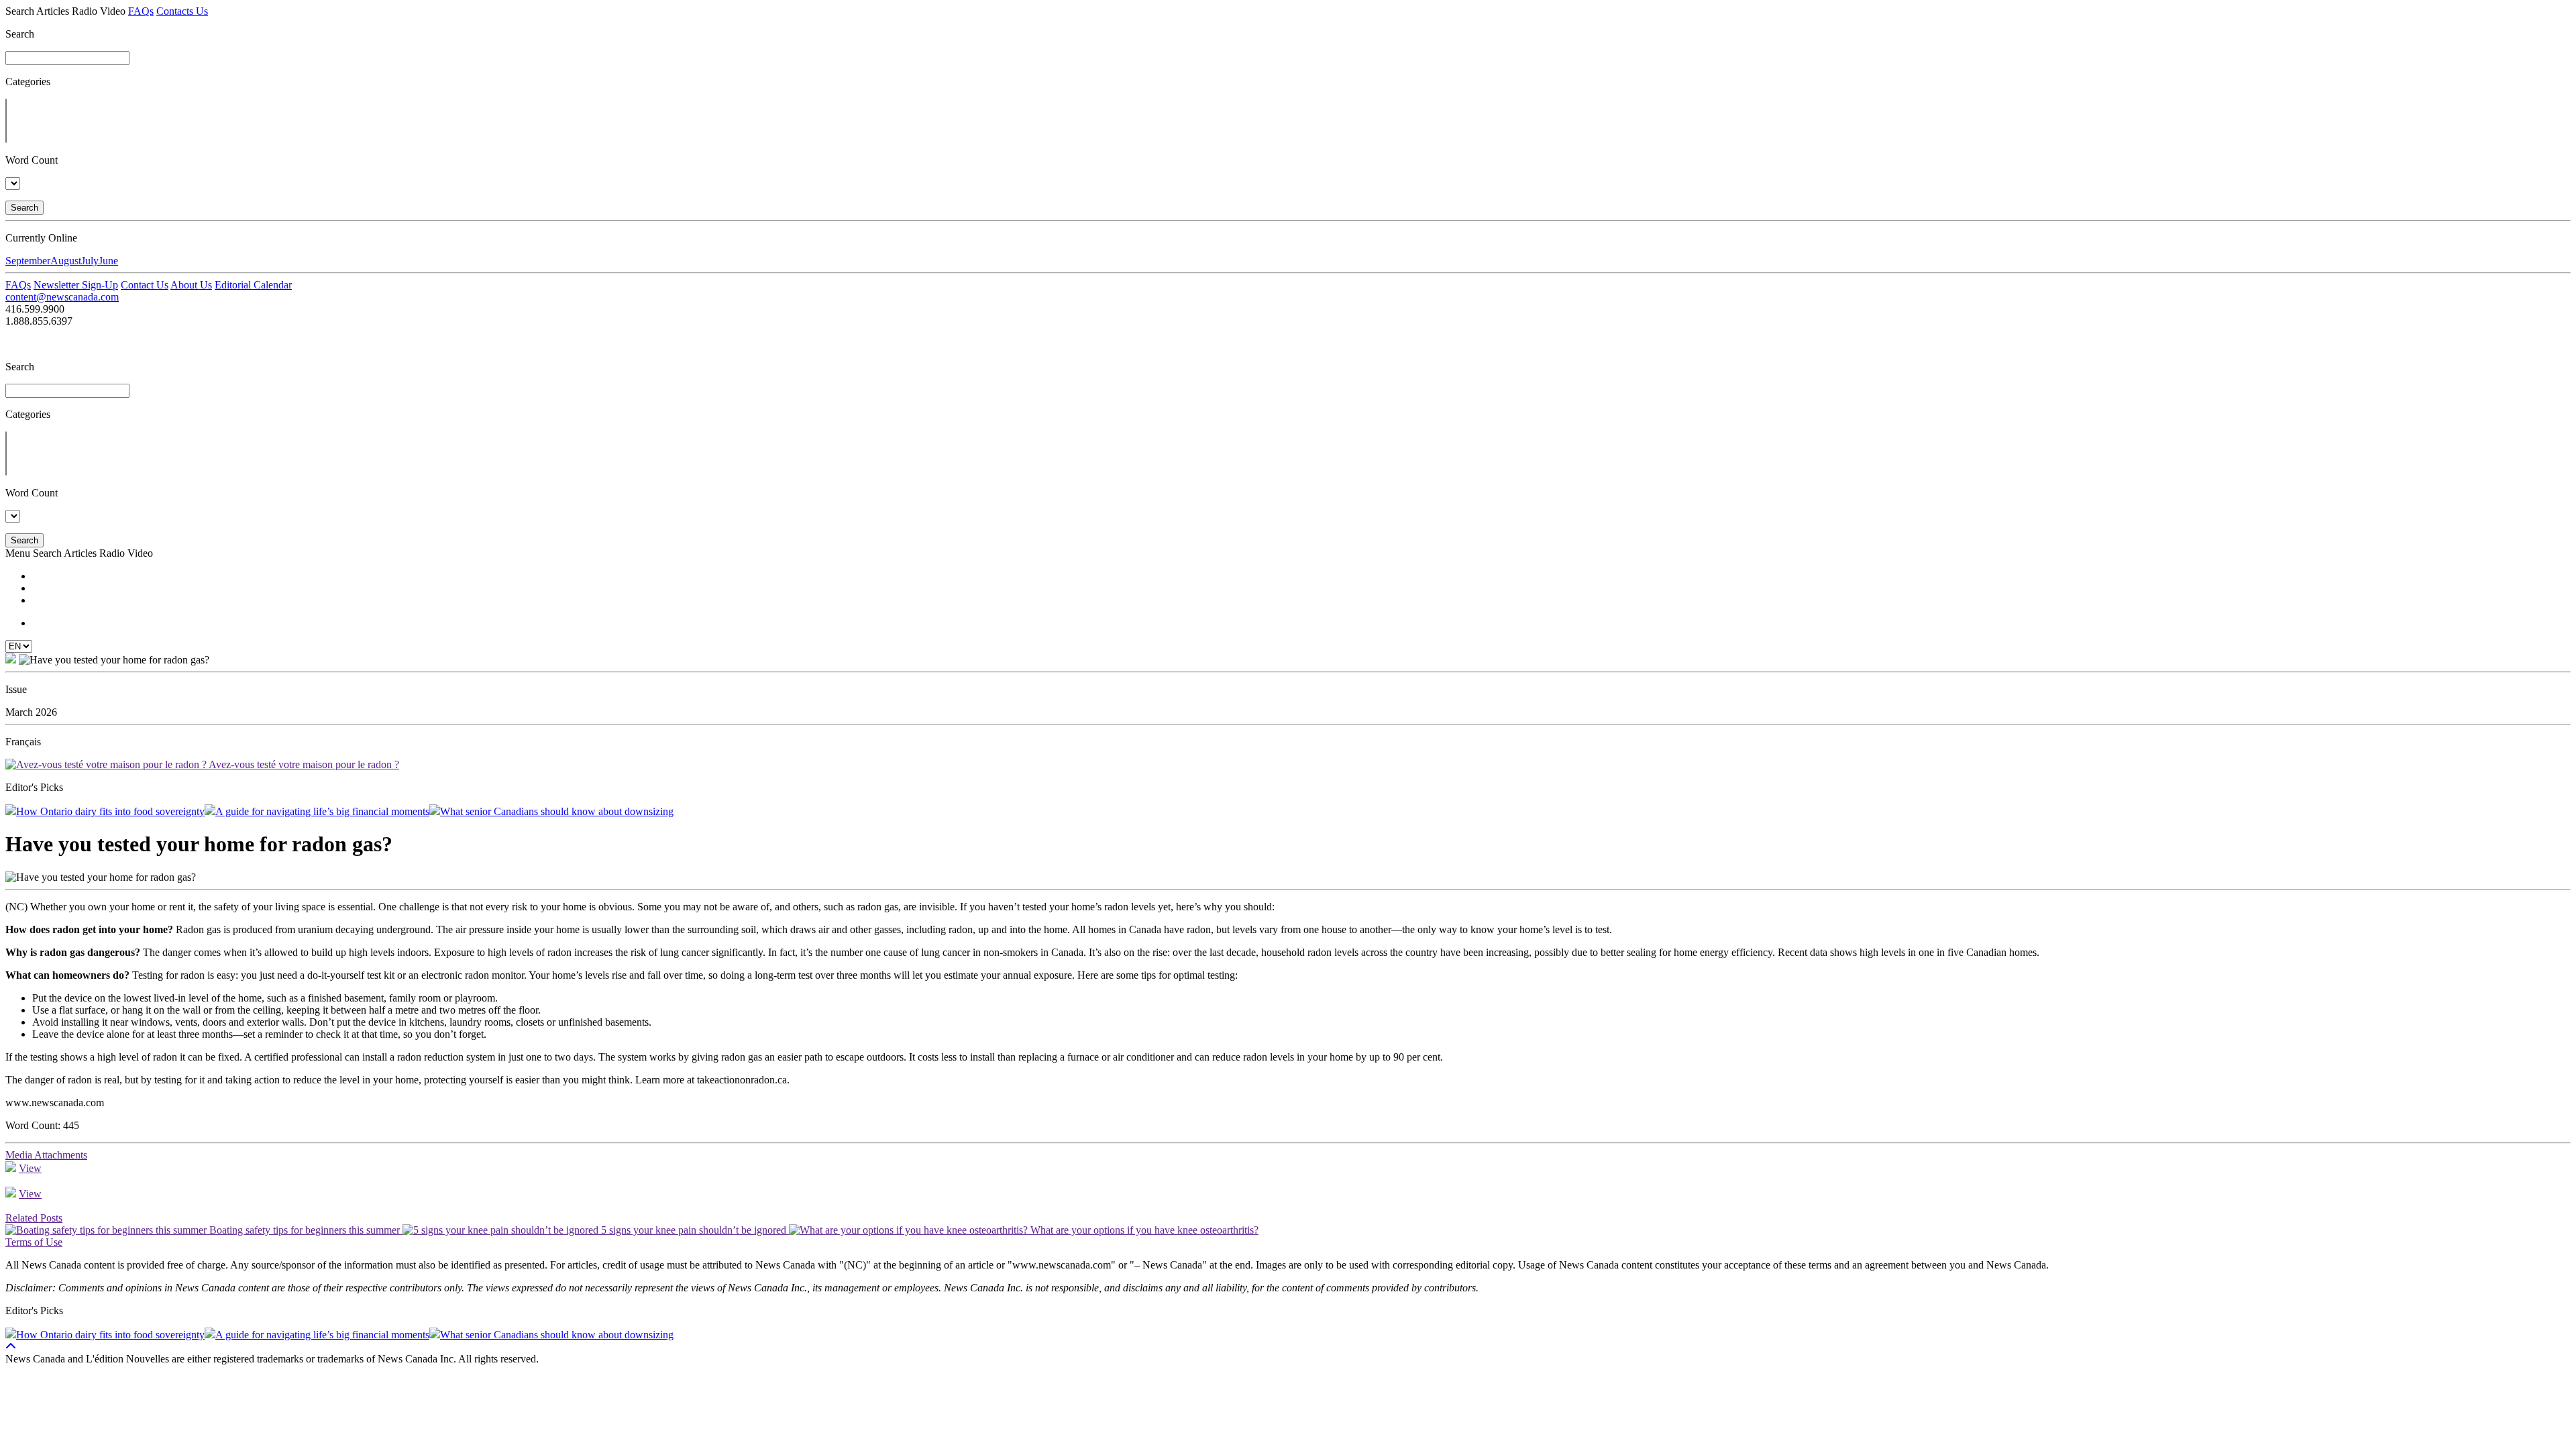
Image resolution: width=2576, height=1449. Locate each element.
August (66, 261)
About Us (191, 285)
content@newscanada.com (62, 297)
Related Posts (34, 1218)
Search (24, 208)
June (108, 261)
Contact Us (145, 285)
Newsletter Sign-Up (76, 285)
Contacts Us (182, 11)
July (90, 261)
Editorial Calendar (253, 285)
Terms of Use (34, 1242)
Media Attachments (46, 1155)
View (30, 1168)
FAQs (141, 11)
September (28, 261)
